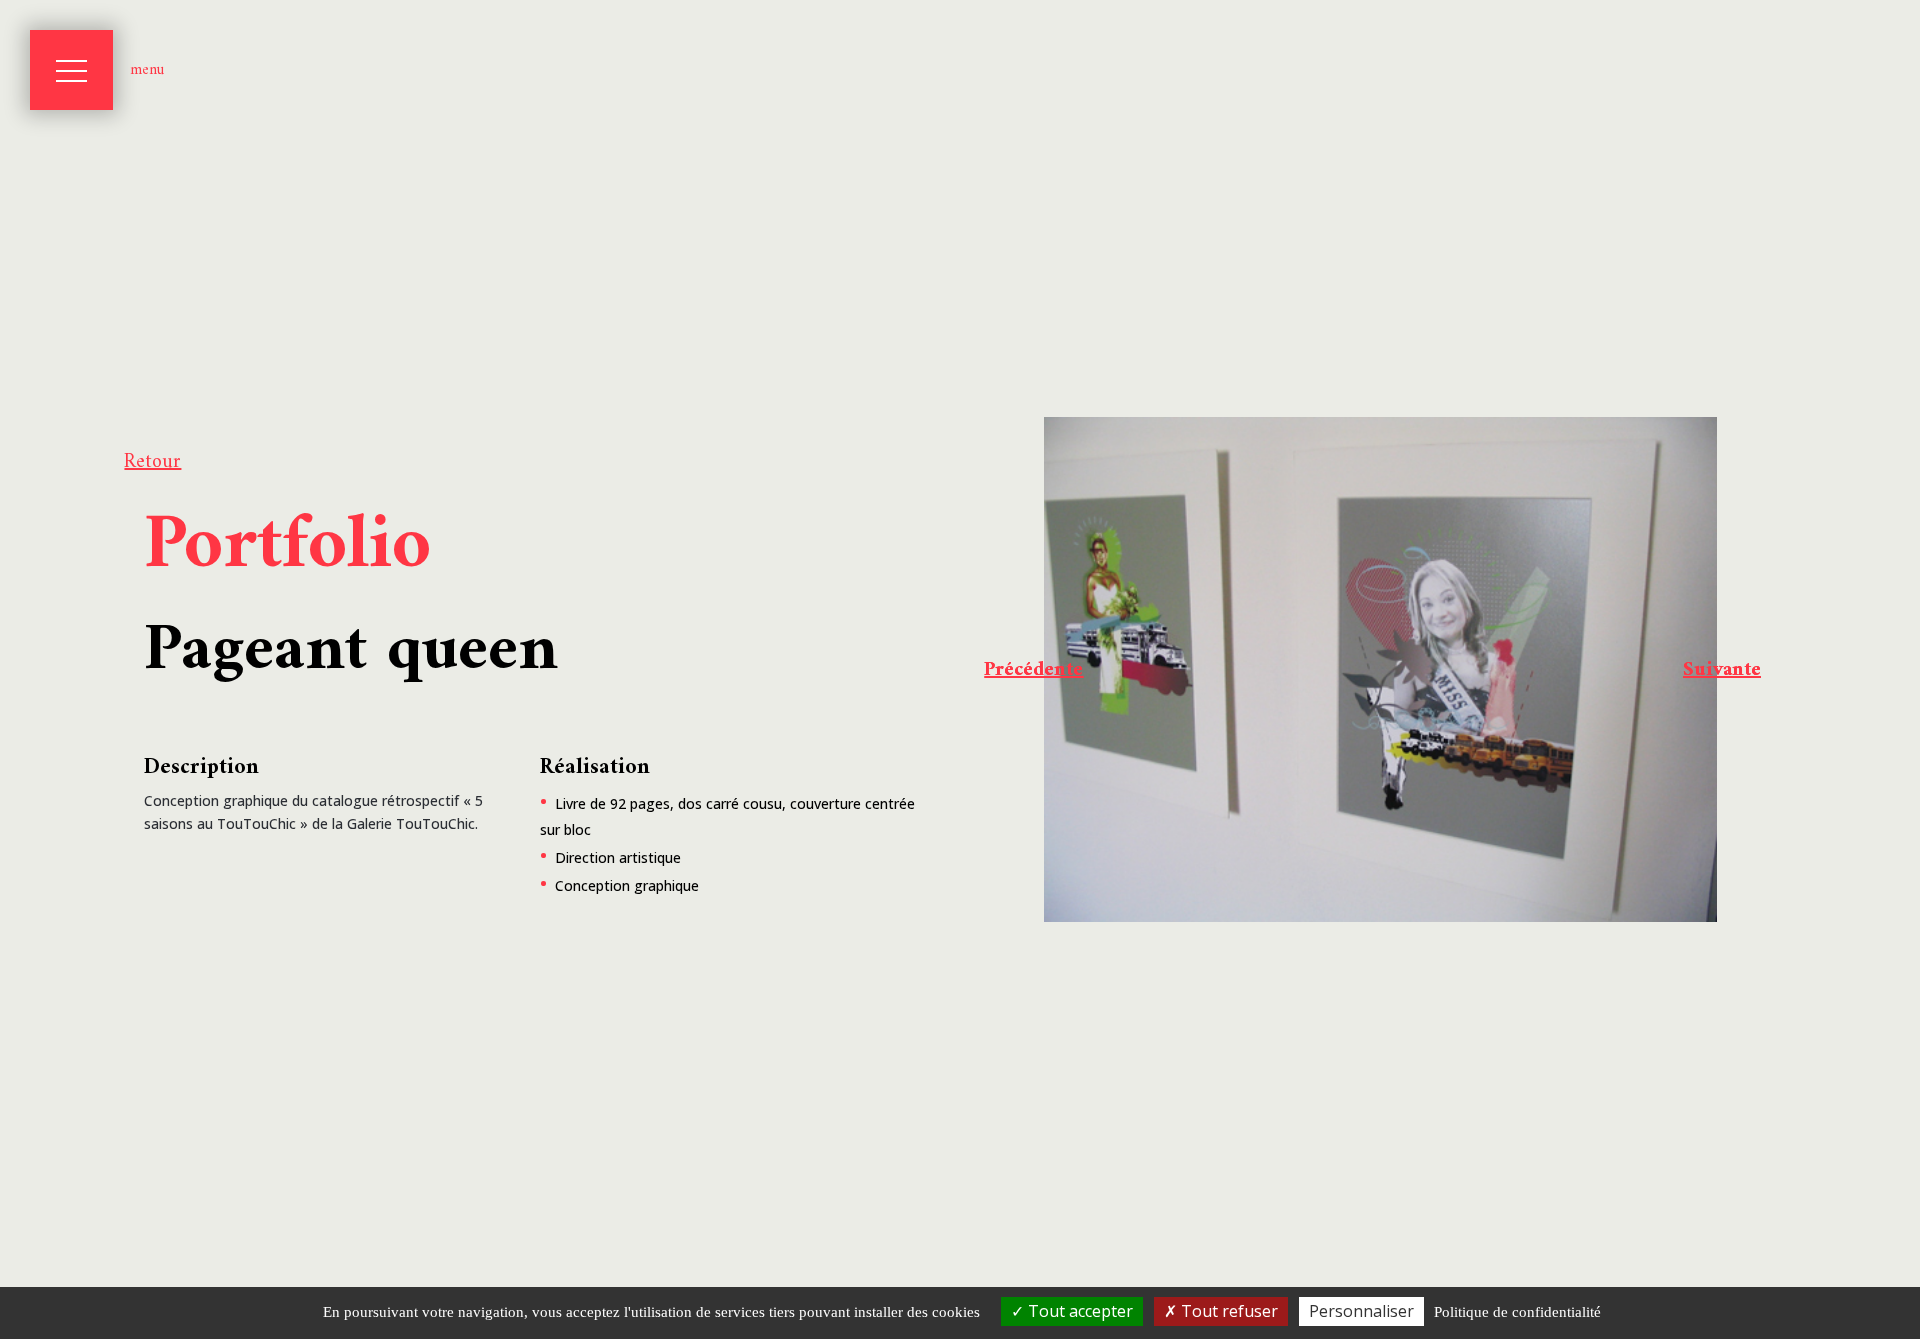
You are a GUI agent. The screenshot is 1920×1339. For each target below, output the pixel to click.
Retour (152, 462)
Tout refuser (1227, 1311)
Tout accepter (1078, 1311)
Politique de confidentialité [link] (1517, 1312)
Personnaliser (1361, 1311)
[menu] (71, 70)
